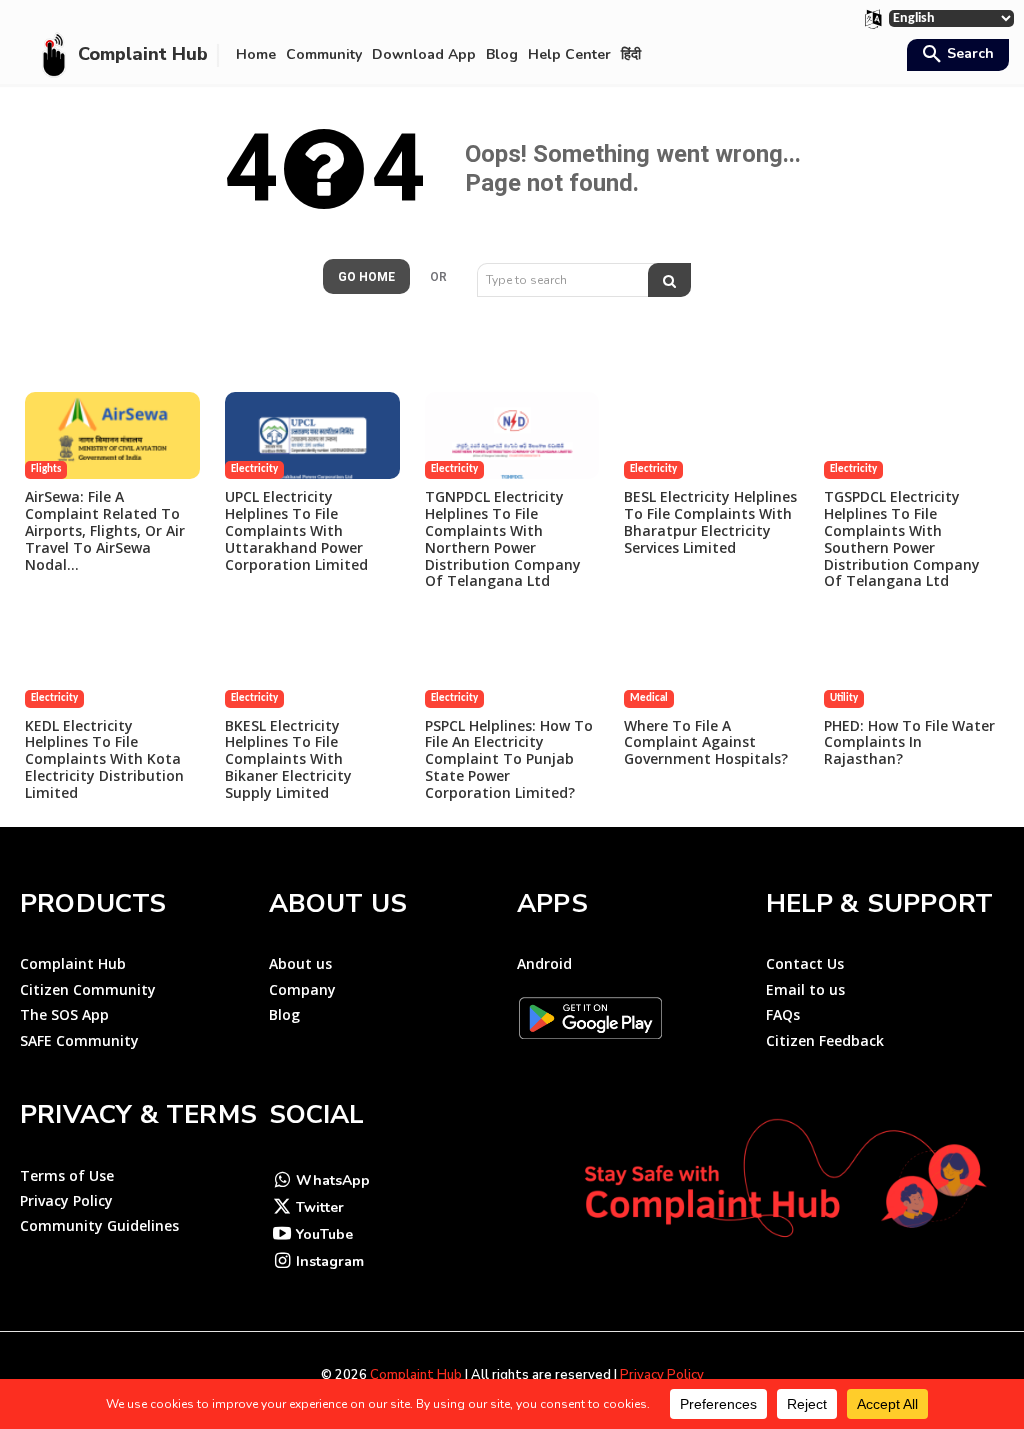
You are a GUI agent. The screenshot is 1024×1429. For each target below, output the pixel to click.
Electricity (254, 469)
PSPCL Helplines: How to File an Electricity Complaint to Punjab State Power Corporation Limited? (509, 759)
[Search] (669, 280)
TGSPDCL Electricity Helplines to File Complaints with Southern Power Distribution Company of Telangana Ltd (902, 538)
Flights (46, 469)
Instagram (330, 1261)
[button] (955, 56)
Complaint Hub (416, 1375)
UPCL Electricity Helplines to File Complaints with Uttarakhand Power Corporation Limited (296, 530)
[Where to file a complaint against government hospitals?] (711, 663)
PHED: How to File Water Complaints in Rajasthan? (909, 742)
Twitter (320, 1207)
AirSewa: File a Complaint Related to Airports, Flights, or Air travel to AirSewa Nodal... (105, 530)
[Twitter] (282, 1208)
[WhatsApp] (282, 1181)
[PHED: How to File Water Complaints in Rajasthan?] (911, 663)
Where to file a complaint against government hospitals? (706, 742)
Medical (649, 698)
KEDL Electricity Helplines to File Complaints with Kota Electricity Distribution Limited (104, 759)
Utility (844, 698)
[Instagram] (282, 1262)
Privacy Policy (662, 1375)
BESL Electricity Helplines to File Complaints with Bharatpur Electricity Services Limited (710, 521)
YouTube (324, 1234)
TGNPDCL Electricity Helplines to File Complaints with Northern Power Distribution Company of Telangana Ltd (503, 538)
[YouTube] (282, 1235)
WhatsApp (333, 1180)
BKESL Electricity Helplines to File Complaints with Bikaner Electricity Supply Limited (288, 759)
